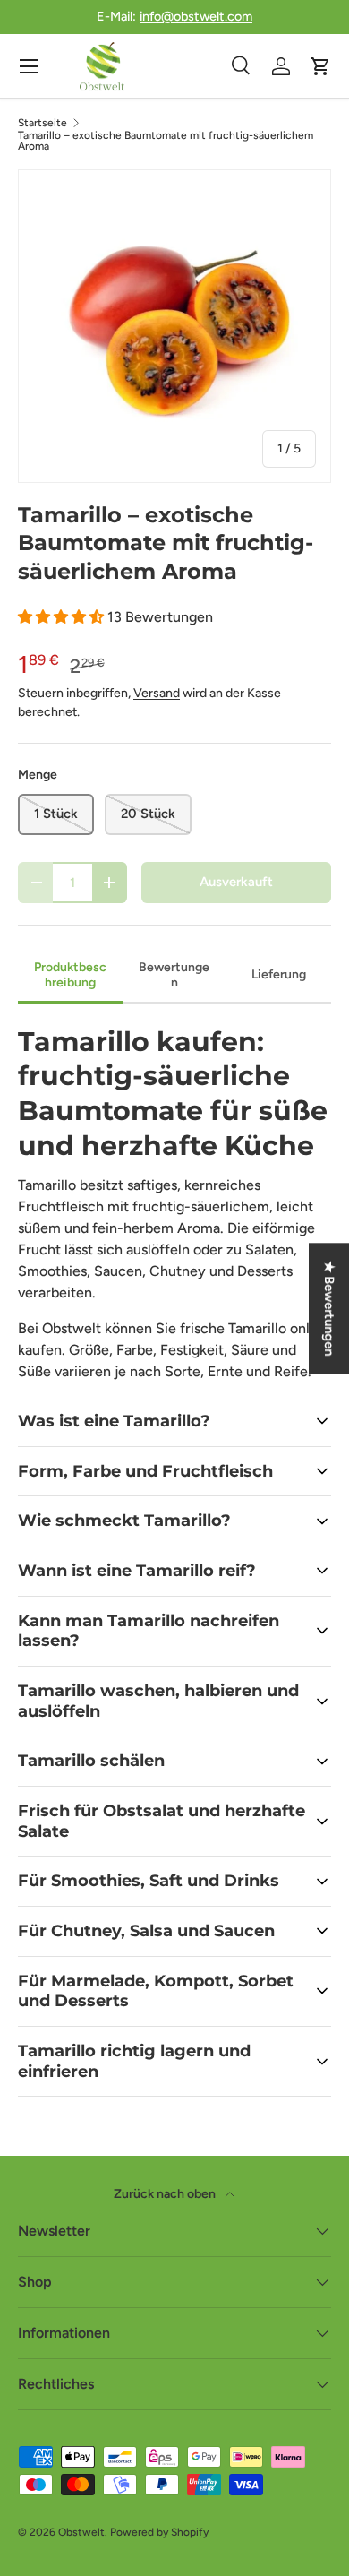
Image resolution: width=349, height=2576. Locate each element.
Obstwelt (81, 2532)
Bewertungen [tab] (174, 975)
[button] (63, 617)
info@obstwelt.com (196, 16)
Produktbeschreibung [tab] (70, 975)
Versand (157, 693)
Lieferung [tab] (279, 974)
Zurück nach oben (166, 2194)
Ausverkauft (236, 882)
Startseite (43, 123)
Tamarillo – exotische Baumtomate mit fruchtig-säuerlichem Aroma (166, 141)
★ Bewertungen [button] (329, 1308)
